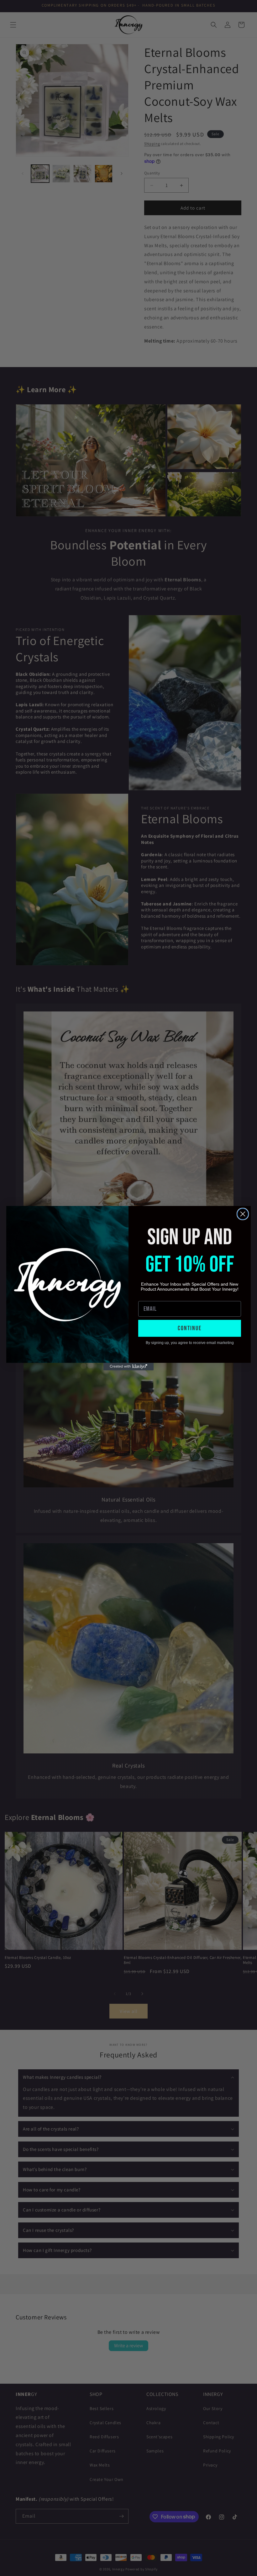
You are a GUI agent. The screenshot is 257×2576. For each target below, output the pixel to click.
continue (190, 1328)
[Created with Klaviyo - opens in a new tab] (128, 1367)
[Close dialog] (243, 1214)
